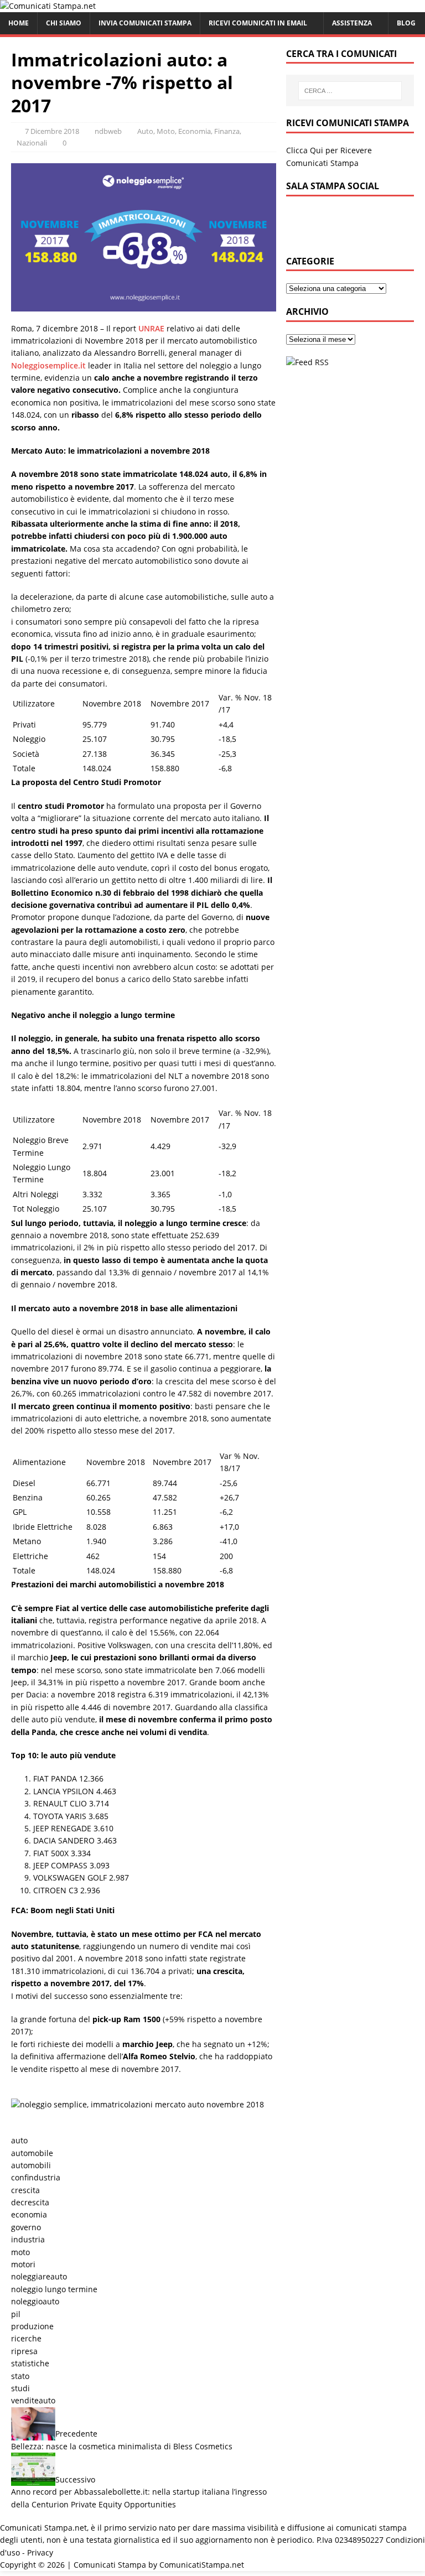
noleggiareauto (39, 2276)
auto (19, 2140)
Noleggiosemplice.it (48, 365)
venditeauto (33, 2400)
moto (20, 2252)
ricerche (26, 2338)
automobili (31, 2165)
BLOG (406, 23)
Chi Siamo (64, 23)
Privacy (40, 2552)
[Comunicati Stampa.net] (48, 6)
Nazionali (32, 143)
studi (20, 2388)
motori (23, 2264)
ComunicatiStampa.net (202, 2565)
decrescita (30, 2202)
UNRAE (151, 328)
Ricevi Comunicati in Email (258, 23)
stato (20, 2376)
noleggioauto (35, 2301)
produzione (32, 2326)
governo (26, 2227)
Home (19, 23)
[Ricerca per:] (350, 91)
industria (28, 2239)
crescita (25, 2190)
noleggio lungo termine (54, 2289)
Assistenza (352, 23)
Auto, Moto (156, 131)
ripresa (24, 2351)
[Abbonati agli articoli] (307, 362)
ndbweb (108, 131)
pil (16, 2314)
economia (29, 2214)
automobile (32, 2153)
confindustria (36, 2177)
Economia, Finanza (209, 131)
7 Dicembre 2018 (52, 131)
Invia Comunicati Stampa (145, 23)
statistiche (30, 2363)
